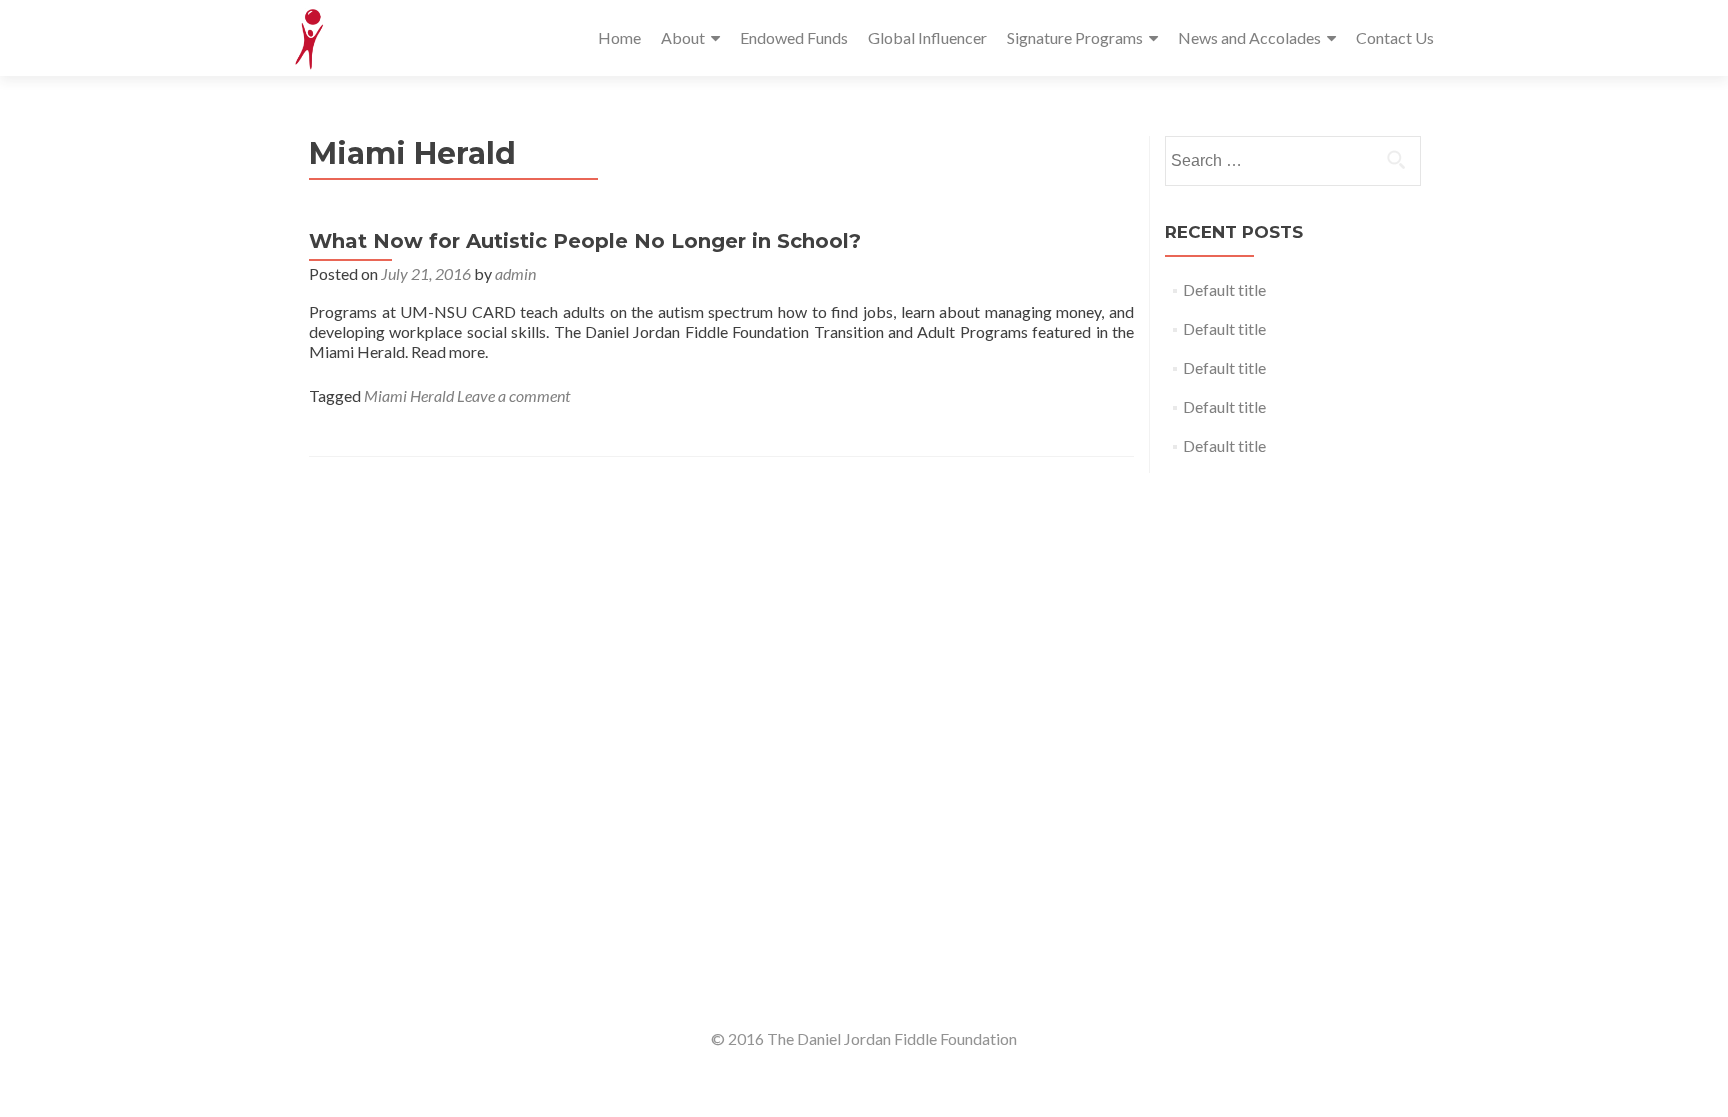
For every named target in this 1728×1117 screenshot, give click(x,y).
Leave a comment (513, 395)
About (683, 37)
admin (515, 273)
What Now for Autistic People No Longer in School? (585, 241)
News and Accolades (1249, 37)
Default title (1224, 289)
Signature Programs (1075, 37)
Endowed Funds (794, 37)
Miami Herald (409, 395)
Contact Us (1395, 37)
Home (619, 37)
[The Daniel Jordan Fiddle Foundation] (310, 38)
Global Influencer (927, 37)
